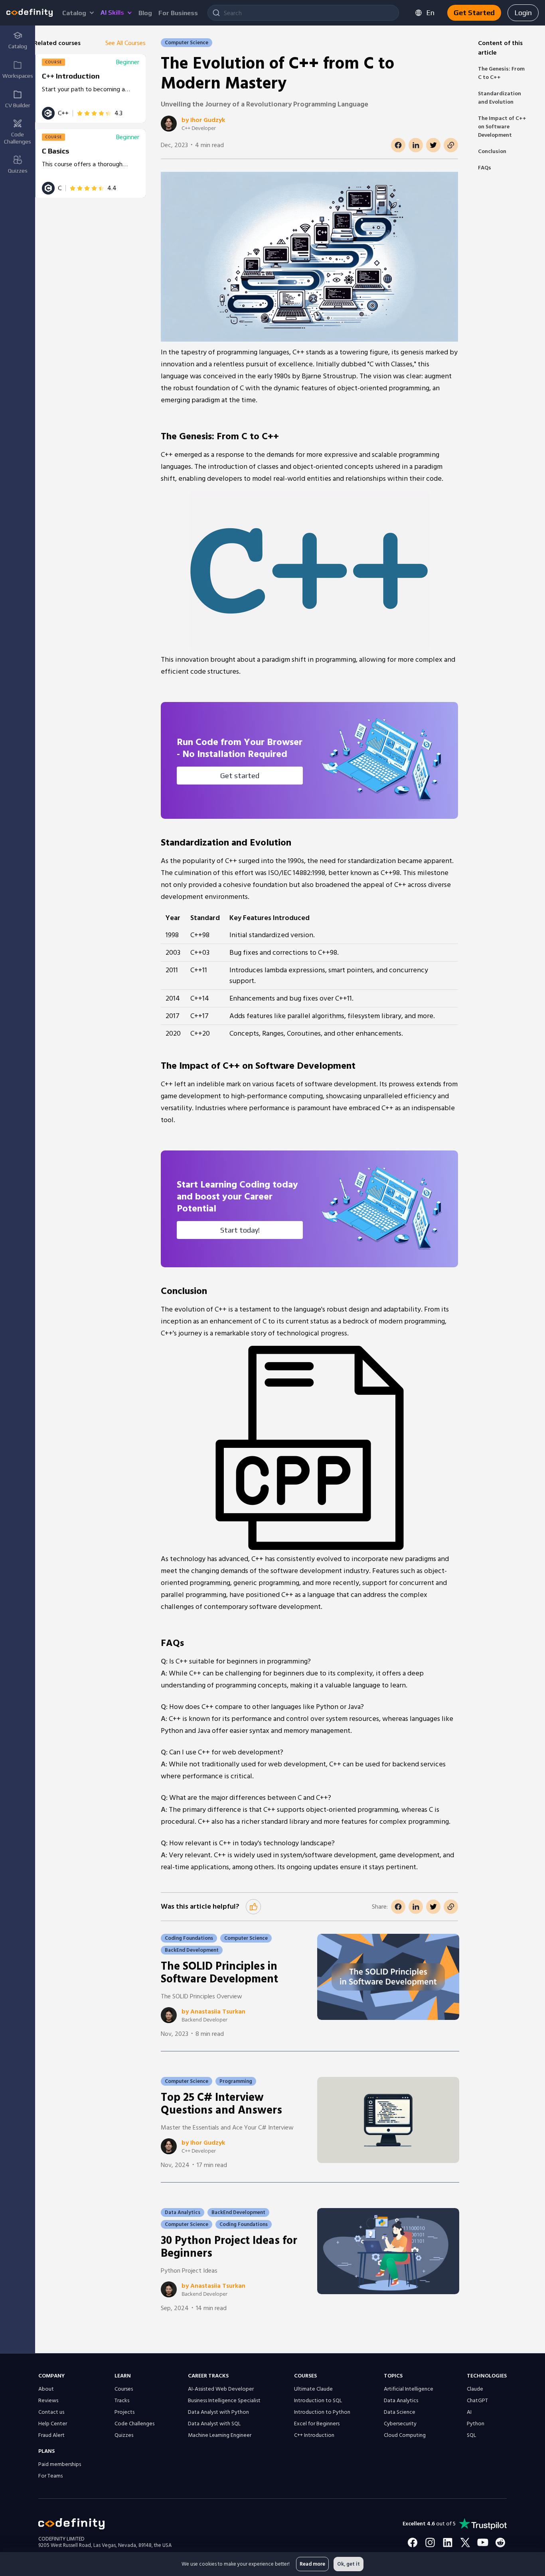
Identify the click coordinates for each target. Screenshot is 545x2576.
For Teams (50, 2476)
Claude (475, 2389)
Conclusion (492, 151)
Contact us (51, 2412)
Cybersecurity (400, 2424)
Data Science (400, 2412)
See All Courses (125, 43)
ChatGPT (477, 2401)
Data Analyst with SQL (214, 2424)
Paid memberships (60, 2464)
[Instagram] (430, 2543)
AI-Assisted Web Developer (221, 2389)
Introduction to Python (322, 2412)
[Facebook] (413, 2543)
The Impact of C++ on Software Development (502, 127)
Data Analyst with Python (218, 2412)
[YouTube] (483, 2543)
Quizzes (124, 2435)
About (46, 2389)
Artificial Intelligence (409, 2389)
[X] (465, 2543)
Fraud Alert (51, 2435)
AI (469, 2412)
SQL (471, 2435)
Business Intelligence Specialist (224, 2401)
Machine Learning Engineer (220, 2435)
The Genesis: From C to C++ (501, 73)
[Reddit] (500, 2543)
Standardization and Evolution (500, 98)
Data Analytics (401, 2401)
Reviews (48, 2401)
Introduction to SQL (318, 2401)
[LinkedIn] (448, 2543)
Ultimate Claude (313, 2389)
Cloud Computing (405, 2435)
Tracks (122, 2401)
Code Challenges (134, 2424)
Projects (124, 2412)
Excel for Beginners (317, 2424)
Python (476, 2424)
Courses (124, 2389)
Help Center (53, 2424)
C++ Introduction (314, 2435)
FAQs (485, 168)
